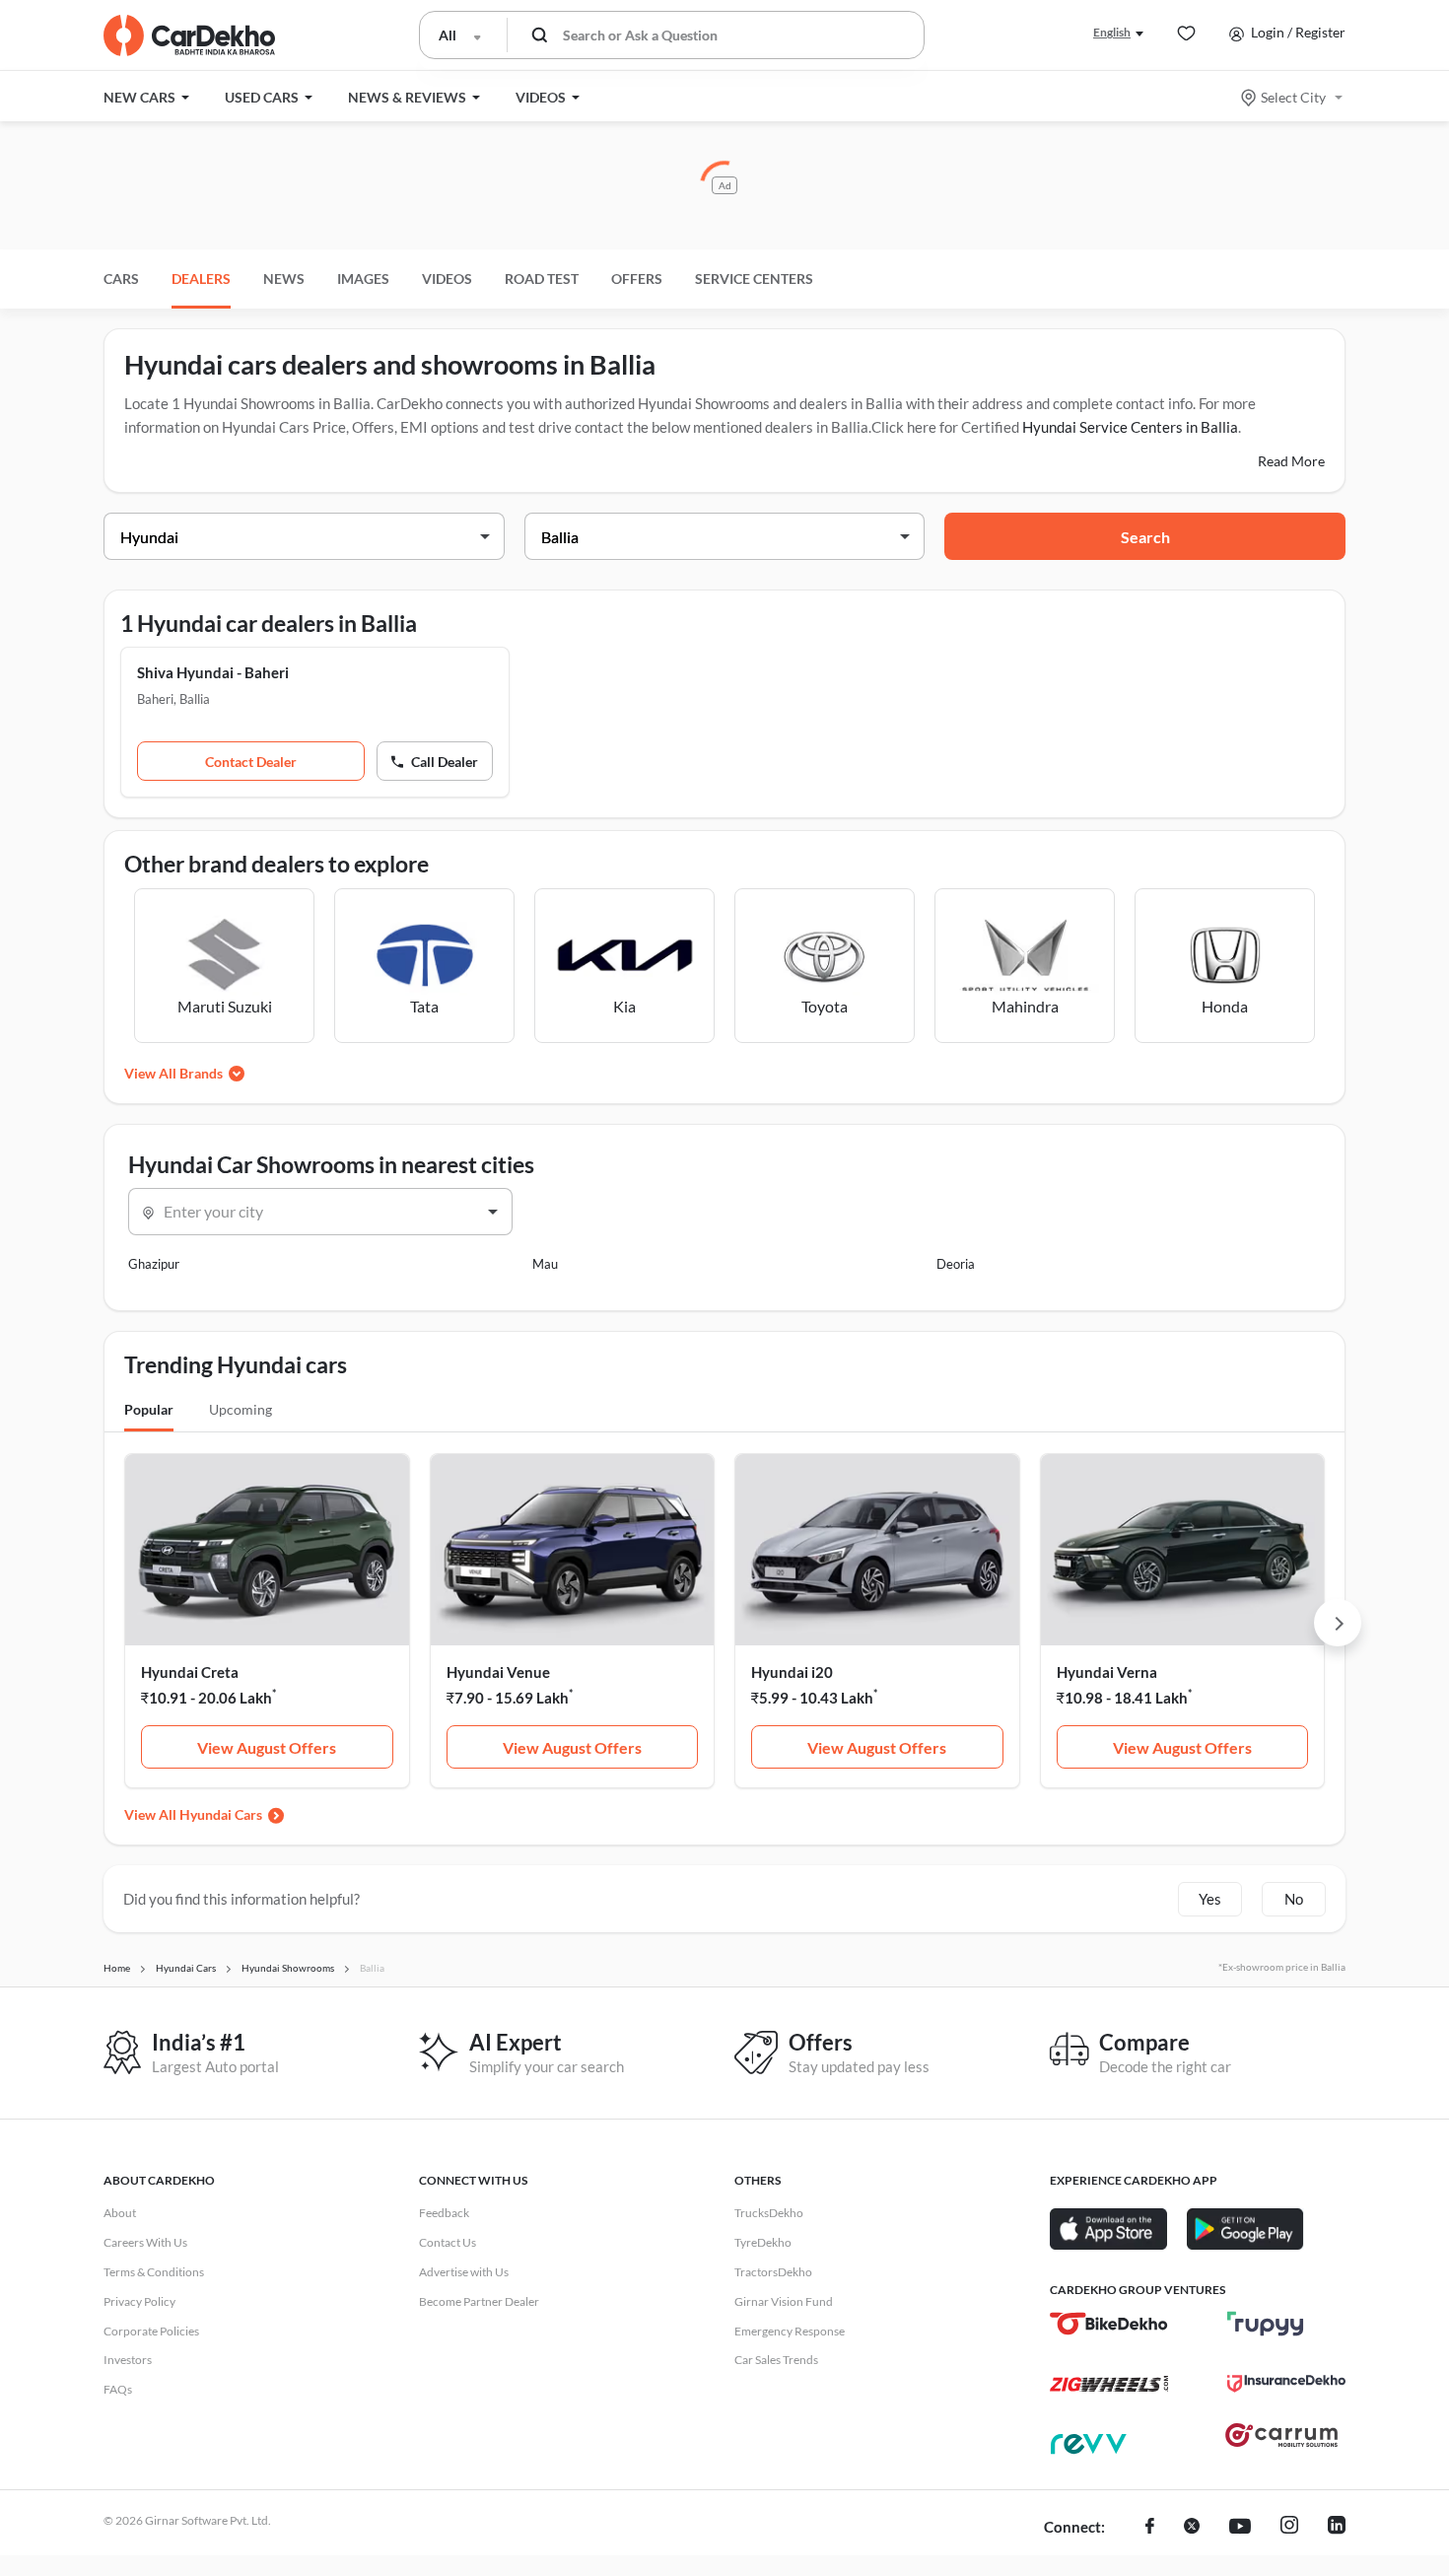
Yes (1210, 1899)
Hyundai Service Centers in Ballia (1130, 427)
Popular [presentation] (149, 1409)
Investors (128, 2360)
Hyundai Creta (190, 1672)
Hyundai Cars (221, 1814)
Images (363, 278)
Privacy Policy (139, 2301)
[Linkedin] (1337, 2528)
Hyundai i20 (792, 1672)
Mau (545, 1264)
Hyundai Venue (498, 1672)
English (1112, 32)
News (284, 278)
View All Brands (173, 1073)
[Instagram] (1289, 2528)
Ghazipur (154, 1264)
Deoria (956, 1264)
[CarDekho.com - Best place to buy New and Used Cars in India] (189, 35)
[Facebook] (1150, 2528)
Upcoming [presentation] (241, 1409)
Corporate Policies (151, 2331)
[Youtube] (1240, 2528)
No (1294, 1899)
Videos (447, 278)
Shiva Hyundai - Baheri (213, 672)
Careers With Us (145, 2242)
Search (1145, 537)
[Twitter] (1192, 2528)
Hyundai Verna (1107, 1672)
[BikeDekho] (1109, 2324)
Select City (1293, 97)
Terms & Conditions (154, 2272)
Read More (1291, 461)
